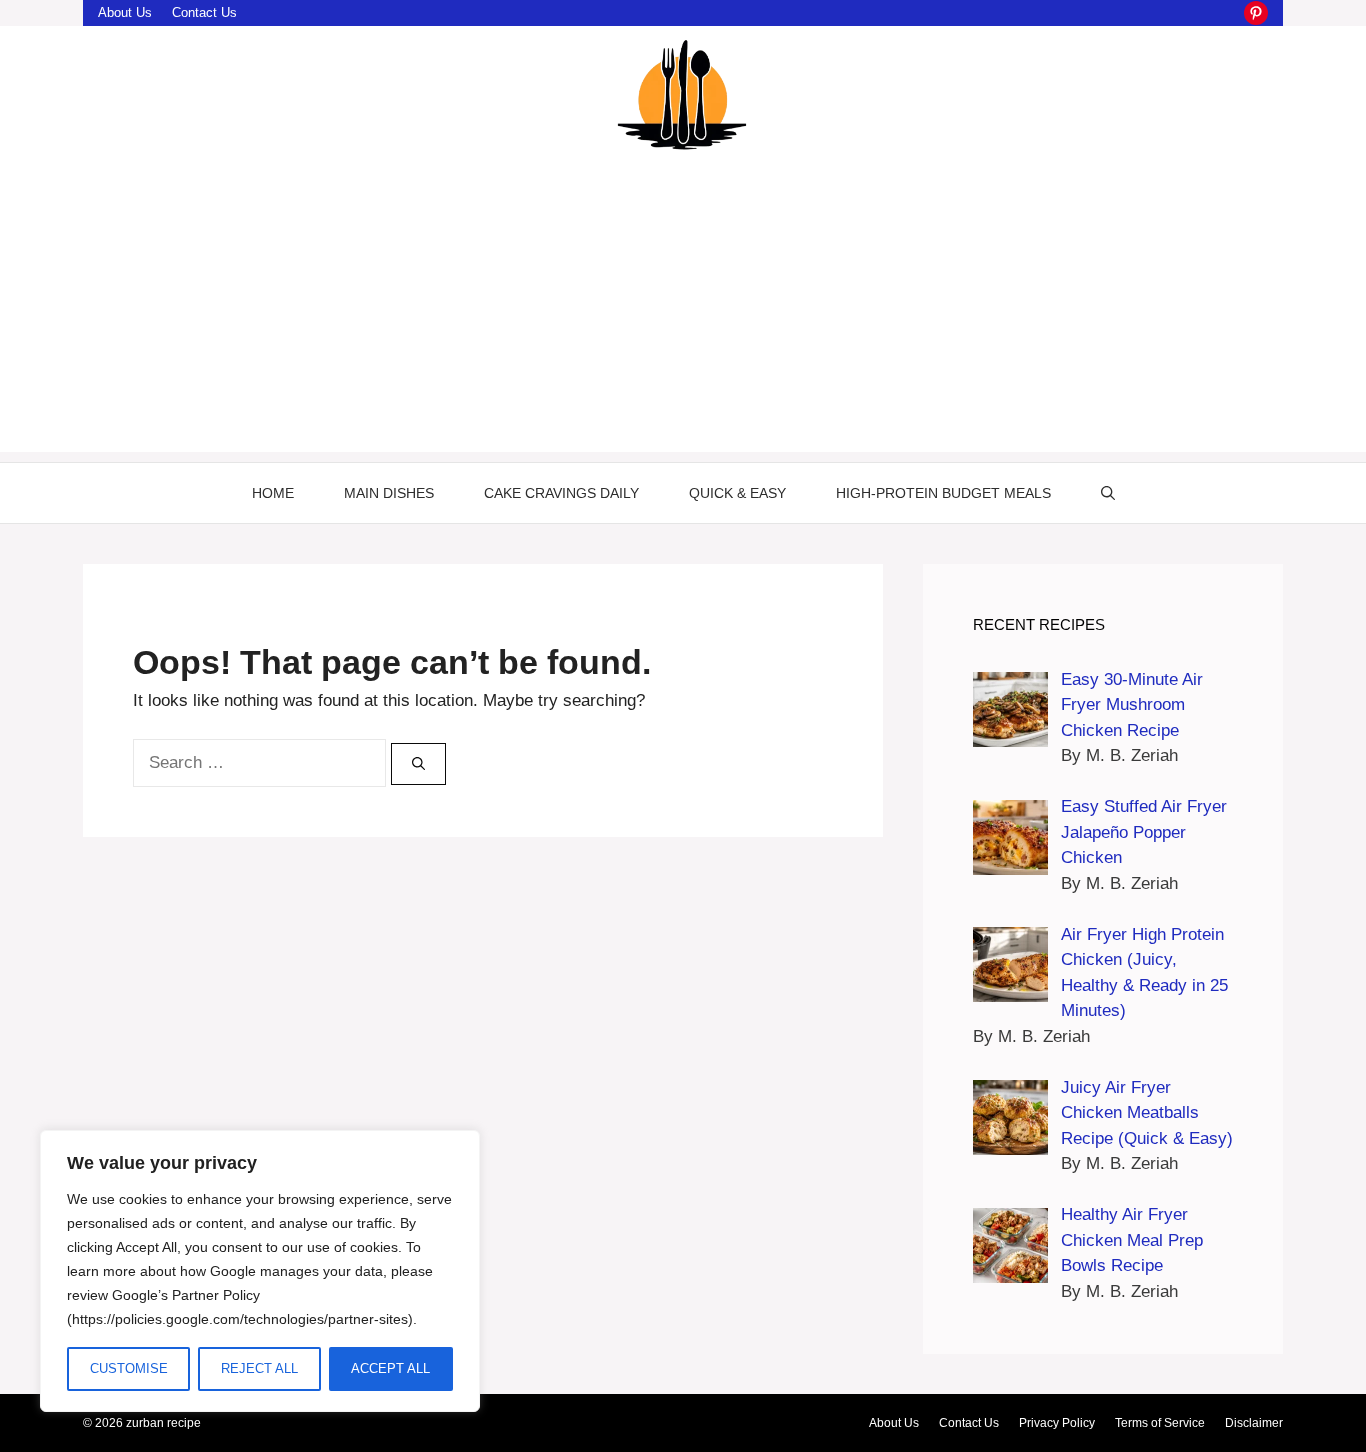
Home (273, 493)
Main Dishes (389, 493)
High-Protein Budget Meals (943, 493)
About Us (125, 12)
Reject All (259, 1368)
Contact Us (204, 12)
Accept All (390, 1368)
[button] (1108, 493)
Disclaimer (1254, 1423)
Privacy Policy (1057, 1423)
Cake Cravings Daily (561, 493)
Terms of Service (1160, 1423)
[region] (260, 1271)
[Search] (418, 764)
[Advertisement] (683, 312)
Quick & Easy (737, 493)
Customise (129, 1368)
